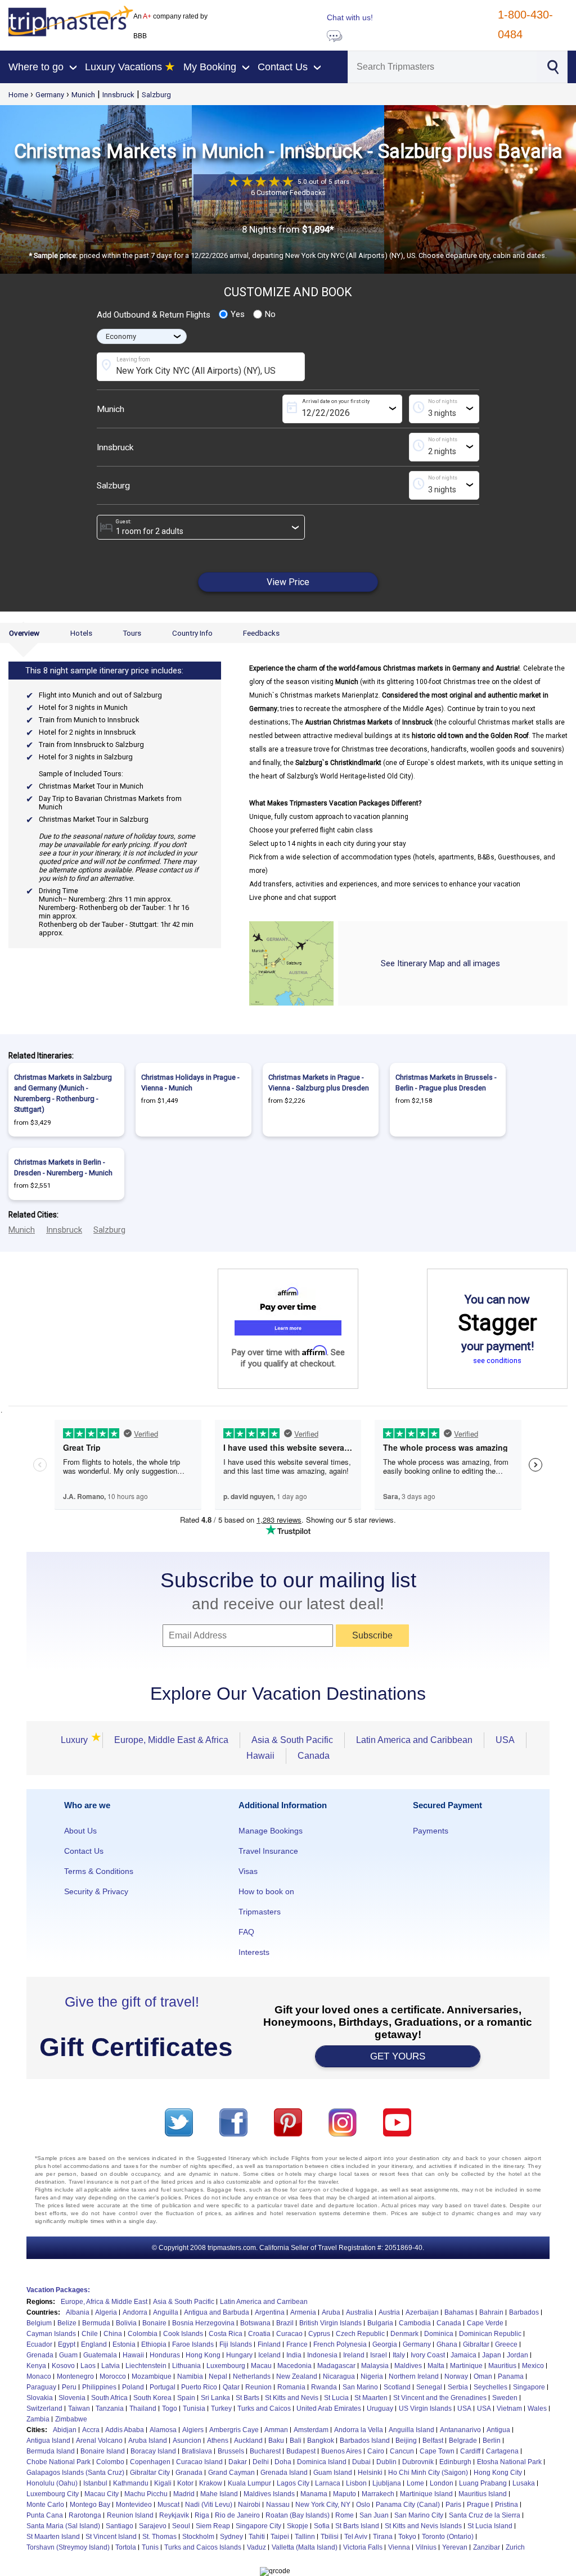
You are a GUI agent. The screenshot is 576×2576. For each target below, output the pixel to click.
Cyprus (319, 2334)
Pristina (507, 2505)
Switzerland (44, 2409)
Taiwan (79, 2409)
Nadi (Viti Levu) (209, 2505)
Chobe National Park (58, 2462)
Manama (314, 2494)
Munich (83, 95)
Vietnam (509, 2409)
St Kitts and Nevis (292, 2398)
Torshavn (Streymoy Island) (68, 2547)
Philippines (99, 2387)
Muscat (168, 2505)
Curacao (289, 2334)
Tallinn (305, 2537)
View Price (288, 582)
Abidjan (65, 2430)
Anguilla (166, 2312)
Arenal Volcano (99, 2441)
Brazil (285, 2323)
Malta (436, 2366)
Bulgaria (380, 2323)
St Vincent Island (111, 2537)
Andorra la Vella (359, 2430)
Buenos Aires (341, 2451)
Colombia (143, 2334)
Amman (276, 2430)
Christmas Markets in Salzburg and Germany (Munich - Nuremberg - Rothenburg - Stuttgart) (63, 1093)
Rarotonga (85, 2515)
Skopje (298, 2526)
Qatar (231, 2387)
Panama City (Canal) (408, 2505)
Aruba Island (148, 2441)
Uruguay (380, 2409)
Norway (456, 2376)
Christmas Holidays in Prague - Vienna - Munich (190, 1083)
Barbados (524, 2312)
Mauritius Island (483, 2494)
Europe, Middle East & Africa (171, 1740)
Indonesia (322, 2355)
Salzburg (156, 95)
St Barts (247, 2398)
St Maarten (371, 2398)
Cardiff (470, 2451)
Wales (537, 2409)
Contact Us (84, 1851)
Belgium (39, 2323)
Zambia (38, 2419)
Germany (50, 95)
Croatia (259, 2334)
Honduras (165, 2355)
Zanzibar (487, 2547)
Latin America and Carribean (264, 2302)
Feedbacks (261, 633)
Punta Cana (45, 2515)
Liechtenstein (146, 2366)
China (113, 2334)
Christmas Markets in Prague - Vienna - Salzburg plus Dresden (319, 1083)
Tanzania (110, 2409)
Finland (269, 2344)
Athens (218, 2441)
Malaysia (375, 2366)
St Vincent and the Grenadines (440, 2398)
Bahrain (491, 2312)
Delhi (261, 2462)
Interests (254, 1952)
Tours (132, 633)
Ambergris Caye (234, 2430)
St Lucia (336, 2398)
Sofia (322, 2526)
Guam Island (333, 2473)
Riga (202, 2515)
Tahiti (257, 2537)
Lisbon (356, 2483)
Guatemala (100, 2355)
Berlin (492, 2441)
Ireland (354, 2355)
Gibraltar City (150, 2473)
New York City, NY (323, 2505)
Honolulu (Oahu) (52, 2483)
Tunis (150, 2547)
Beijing (406, 2441)
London (442, 2483)
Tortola (126, 2547)
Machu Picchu (146, 2494)
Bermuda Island (51, 2451)
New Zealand (297, 2376)
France (297, 2344)
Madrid (184, 2494)
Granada (189, 2473)
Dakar (238, 2462)
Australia (359, 2312)
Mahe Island (219, 2494)
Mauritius (502, 2366)
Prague (478, 2505)
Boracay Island (153, 2451)
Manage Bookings (271, 1831)
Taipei (280, 2537)
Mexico (533, 2366)
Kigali (163, 2483)
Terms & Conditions (99, 1871)
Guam (68, 2355)
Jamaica (463, 2355)
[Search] (553, 66)
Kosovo (63, 2366)
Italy (399, 2355)
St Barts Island (357, 2526)
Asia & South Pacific (292, 1740)
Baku (276, 2441)
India (294, 2355)
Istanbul (95, 2483)
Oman (483, 2376)
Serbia (458, 2387)
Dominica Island (322, 2462)
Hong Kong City (498, 2473)
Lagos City (293, 2483)
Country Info (192, 633)
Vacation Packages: (58, 2290)
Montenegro (75, 2376)
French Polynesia (340, 2344)
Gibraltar (476, 2344)
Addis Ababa (125, 2430)
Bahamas (459, 2312)
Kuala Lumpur (249, 2483)
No (270, 314)
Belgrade (463, 2441)
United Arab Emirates (329, 2409)
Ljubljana (387, 2483)
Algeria (106, 2312)
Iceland (269, 2355)
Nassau (278, 2505)
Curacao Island (199, 2462)
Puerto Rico (199, 2387)
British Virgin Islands (330, 2323)
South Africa (109, 2398)
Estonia (124, 2344)
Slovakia (40, 2398)
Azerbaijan (422, 2312)
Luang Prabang (483, 2483)
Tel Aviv (356, 2537)
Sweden (505, 2398)
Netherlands (252, 2376)
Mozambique (152, 2376)
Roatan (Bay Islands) (298, 2515)
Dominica (439, 2334)
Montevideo (134, 2505)
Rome (345, 2515)
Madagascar (336, 2366)
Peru (69, 2387)
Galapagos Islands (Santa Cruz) (75, 2473)
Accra (91, 2430)
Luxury (76, 1740)
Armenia (303, 2312)
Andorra (135, 2312)
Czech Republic (360, 2334)
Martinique (466, 2366)
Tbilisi (330, 2537)
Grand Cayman (231, 2473)
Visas (248, 1871)
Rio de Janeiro (237, 2515)
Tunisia (194, 2409)
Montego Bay (90, 2505)
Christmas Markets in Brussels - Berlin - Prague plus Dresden (446, 1083)
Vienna (399, 2547)
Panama (511, 2376)
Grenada (40, 2355)
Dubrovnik (418, 2462)
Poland (133, 2387)
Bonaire (154, 2323)
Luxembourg (226, 2366)
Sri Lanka (215, 2398)
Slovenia (72, 2398)
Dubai (361, 2462)
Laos (88, 2366)
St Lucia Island (490, 2526)
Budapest (301, 2451)
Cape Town (437, 2451)
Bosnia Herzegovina (203, 2323)
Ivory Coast (428, 2355)
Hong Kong (203, 2355)
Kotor (185, 2483)
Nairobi (249, 2505)
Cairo (376, 2451)
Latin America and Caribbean (414, 1740)
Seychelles (490, 2387)
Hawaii (260, 1756)
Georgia (385, 2344)
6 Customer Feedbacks (288, 193)
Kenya (36, 2366)
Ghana (447, 2344)
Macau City (102, 2494)
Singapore (529, 2387)
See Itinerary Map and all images (440, 963)
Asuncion (187, 2441)
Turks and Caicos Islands (203, 2547)
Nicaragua (339, 2376)
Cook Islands (183, 2334)
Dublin (386, 2462)
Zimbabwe (71, 2419)
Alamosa (163, 2430)
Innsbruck (118, 95)
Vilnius (426, 2547)
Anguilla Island (411, 2430)
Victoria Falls (363, 2547)
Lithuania (186, 2366)
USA (505, 1740)
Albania (78, 2312)
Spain (186, 2398)
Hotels (81, 633)
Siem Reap (213, 2526)
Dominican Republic (490, 2334)
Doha (283, 2462)
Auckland (248, 2441)
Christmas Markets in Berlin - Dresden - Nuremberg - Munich (63, 1167)
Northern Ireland (414, 2376)
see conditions (497, 1361)
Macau (261, 2366)
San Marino (360, 2387)
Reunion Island (130, 2515)
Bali (296, 2441)
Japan (492, 2355)
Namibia (190, 2376)
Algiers (193, 2430)
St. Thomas (159, 2537)
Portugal (163, 2387)
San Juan (374, 2515)
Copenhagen (150, 2462)
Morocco (113, 2376)
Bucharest (265, 2451)
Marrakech (378, 2494)
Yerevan (455, 2547)
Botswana (255, 2323)
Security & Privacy (96, 1891)
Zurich (515, 2547)
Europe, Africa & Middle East (104, 2302)
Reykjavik (174, 2515)
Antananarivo (460, 2430)
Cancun (402, 2451)
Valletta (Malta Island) (305, 2547)
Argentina (270, 2312)
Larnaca (328, 2483)
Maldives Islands (269, 2494)
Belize (67, 2323)
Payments (431, 1831)
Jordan (517, 2355)
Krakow (211, 2483)
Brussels (231, 2451)
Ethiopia (154, 2344)
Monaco (39, 2376)
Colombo (110, 2462)
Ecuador (39, 2344)
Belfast (433, 2441)
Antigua (498, 2430)
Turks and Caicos (264, 2409)
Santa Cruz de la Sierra (485, 2515)
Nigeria (372, 2376)
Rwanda (324, 2387)
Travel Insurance (268, 1851)
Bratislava (197, 2451)
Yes (238, 314)
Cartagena (502, 2451)
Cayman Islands (51, 2334)
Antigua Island (48, 2441)
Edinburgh (455, 2462)
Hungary (239, 2355)
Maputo (345, 2494)
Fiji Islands (236, 2344)
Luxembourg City (53, 2494)
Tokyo (407, 2537)
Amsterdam (311, 2430)
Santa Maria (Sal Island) (63, 2526)
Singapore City (258, 2526)
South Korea (152, 2398)
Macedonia (294, 2366)
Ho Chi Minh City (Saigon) (428, 2473)
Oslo (363, 2505)
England (94, 2344)
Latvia (111, 2366)
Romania (291, 2387)
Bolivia (126, 2323)
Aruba (331, 2312)
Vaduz (256, 2547)
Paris (453, 2505)
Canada (314, 1756)
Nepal (218, 2376)
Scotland (397, 2387)
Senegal (429, 2387)
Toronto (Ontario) (448, 2537)
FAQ (246, 1932)
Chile (90, 2334)
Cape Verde (485, 2323)
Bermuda (96, 2323)
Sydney (231, 2537)
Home (18, 95)
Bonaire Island (103, 2451)
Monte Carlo (45, 2505)
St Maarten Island (53, 2537)
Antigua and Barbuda (217, 2312)
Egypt (67, 2344)
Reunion (258, 2387)
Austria (389, 2312)
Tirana (383, 2537)
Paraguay (41, 2387)
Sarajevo (153, 2526)
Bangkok (321, 2441)
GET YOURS (398, 2056)
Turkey (221, 2409)
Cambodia (415, 2323)
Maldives (408, 2366)
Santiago (120, 2526)
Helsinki (370, 2473)
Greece (506, 2344)
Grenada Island (284, 2473)
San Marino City (419, 2515)
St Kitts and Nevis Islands (423, 2526)
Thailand (143, 2409)
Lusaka (524, 2483)
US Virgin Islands (425, 2409)
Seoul (181, 2526)
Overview (24, 633)
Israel (379, 2355)
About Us (80, 1831)
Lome (415, 2483)
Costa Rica (226, 2334)
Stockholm (198, 2537)
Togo (170, 2409)
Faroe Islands (193, 2344)
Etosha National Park (509, 2462)
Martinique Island (426, 2494)
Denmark (404, 2334)
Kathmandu (131, 2483)
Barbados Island (365, 2441)
